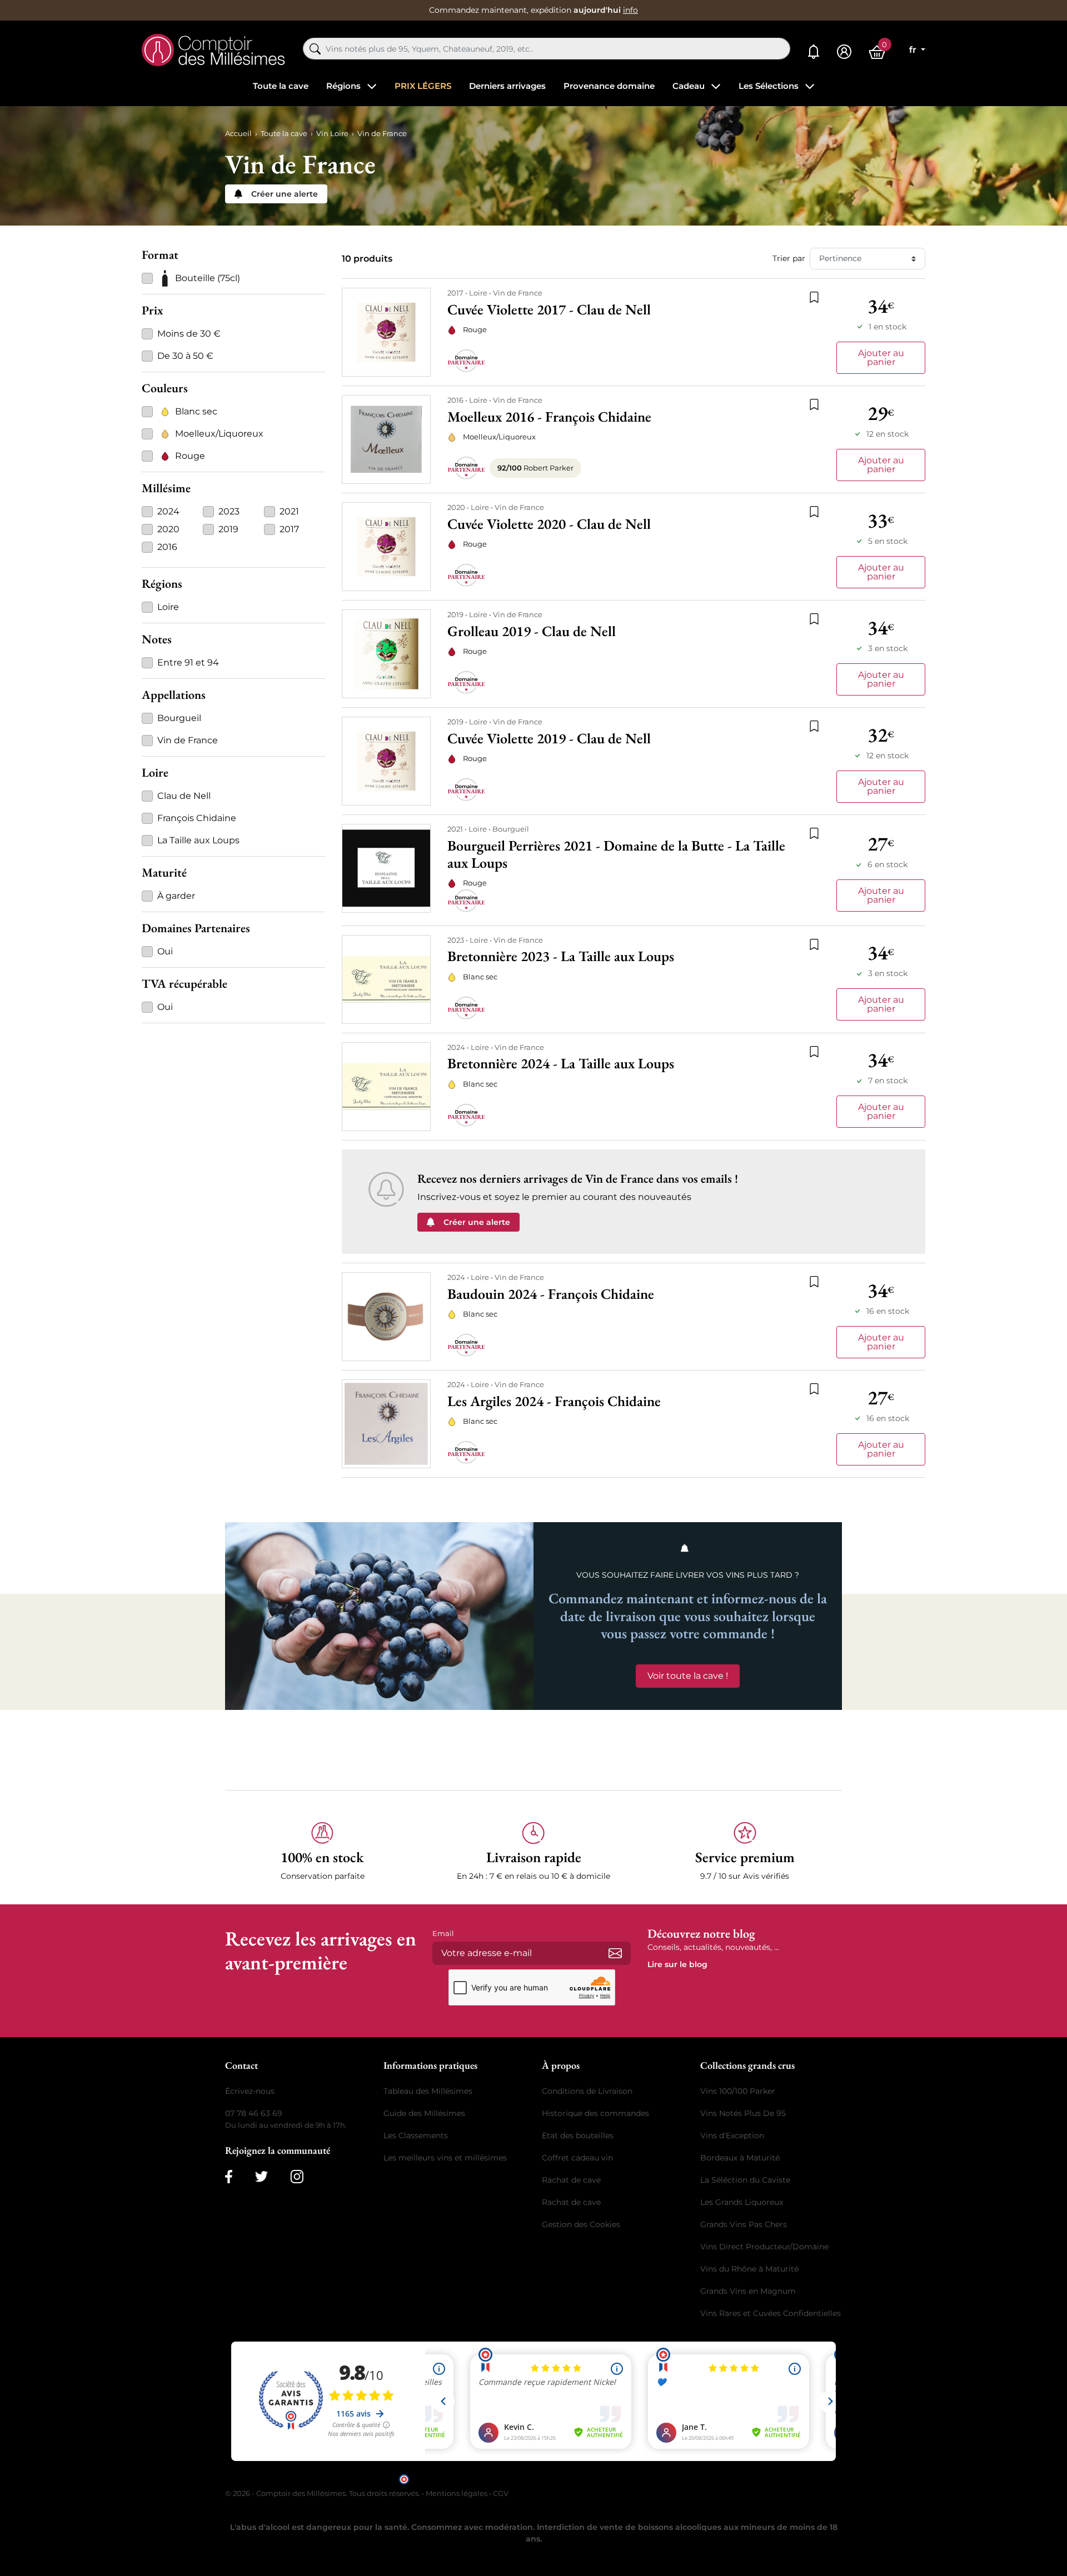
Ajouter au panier (881, 357)
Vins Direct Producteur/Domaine (764, 2247)
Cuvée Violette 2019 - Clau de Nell (549, 739)
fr (914, 50)
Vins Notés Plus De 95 (743, 2113)
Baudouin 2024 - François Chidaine (551, 1294)
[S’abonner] (615, 1953)
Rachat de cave (571, 2180)
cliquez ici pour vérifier (629, 2479)
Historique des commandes (595, 2113)
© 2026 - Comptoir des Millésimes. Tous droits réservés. (323, 2493)
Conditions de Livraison (587, 2091)
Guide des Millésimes (424, 2113)
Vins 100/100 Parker (738, 2091)
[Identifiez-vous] (844, 52)
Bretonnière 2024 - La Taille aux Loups (561, 1064)
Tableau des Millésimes (428, 2091)
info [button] (630, 10)
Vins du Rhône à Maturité (749, 2269)
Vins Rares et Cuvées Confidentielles (771, 2313)
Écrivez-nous (250, 2091)
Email (443, 1933)
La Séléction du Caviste (745, 2180)
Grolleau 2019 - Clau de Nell (532, 631)
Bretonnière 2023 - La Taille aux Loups (561, 956)
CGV (501, 2493)
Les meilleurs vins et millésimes (445, 2158)
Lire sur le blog (677, 1964)
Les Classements (416, 2135)
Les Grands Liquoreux (742, 2202)
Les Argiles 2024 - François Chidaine (554, 1401)
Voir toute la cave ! (688, 1676)
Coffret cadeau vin (577, 2158)
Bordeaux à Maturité (740, 2158)
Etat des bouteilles (578, 2135)
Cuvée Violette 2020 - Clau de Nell (549, 524)
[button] (322, 1852)
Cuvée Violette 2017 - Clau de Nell (549, 310)
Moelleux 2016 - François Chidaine (549, 417)
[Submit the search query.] (315, 49)
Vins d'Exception (732, 2135)
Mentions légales (457, 2493)
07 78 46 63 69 (254, 2113)
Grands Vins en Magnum (748, 2291)
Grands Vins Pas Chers (744, 2224)
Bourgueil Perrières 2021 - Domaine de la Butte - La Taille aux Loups (616, 854)
